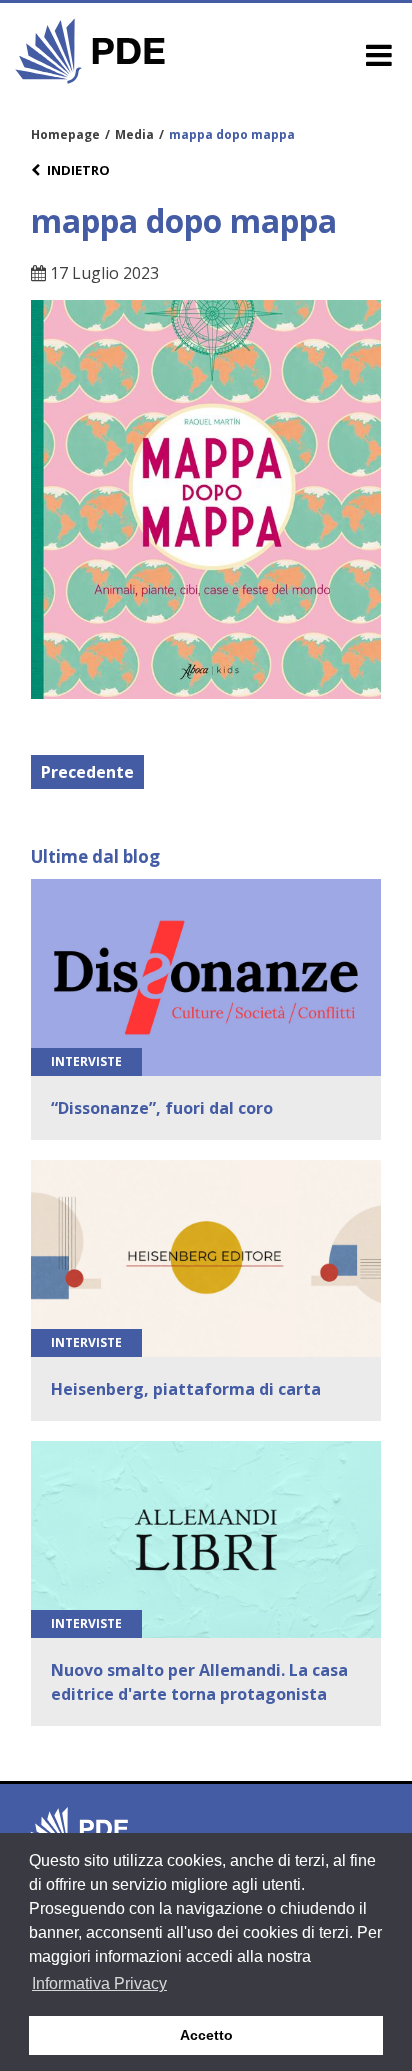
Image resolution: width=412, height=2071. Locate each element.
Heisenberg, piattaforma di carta (186, 1389)
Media (134, 134)
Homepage (65, 134)
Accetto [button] (206, 2035)
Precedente (87, 772)
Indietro (78, 170)
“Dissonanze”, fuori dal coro (162, 1108)
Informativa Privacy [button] (99, 1983)
